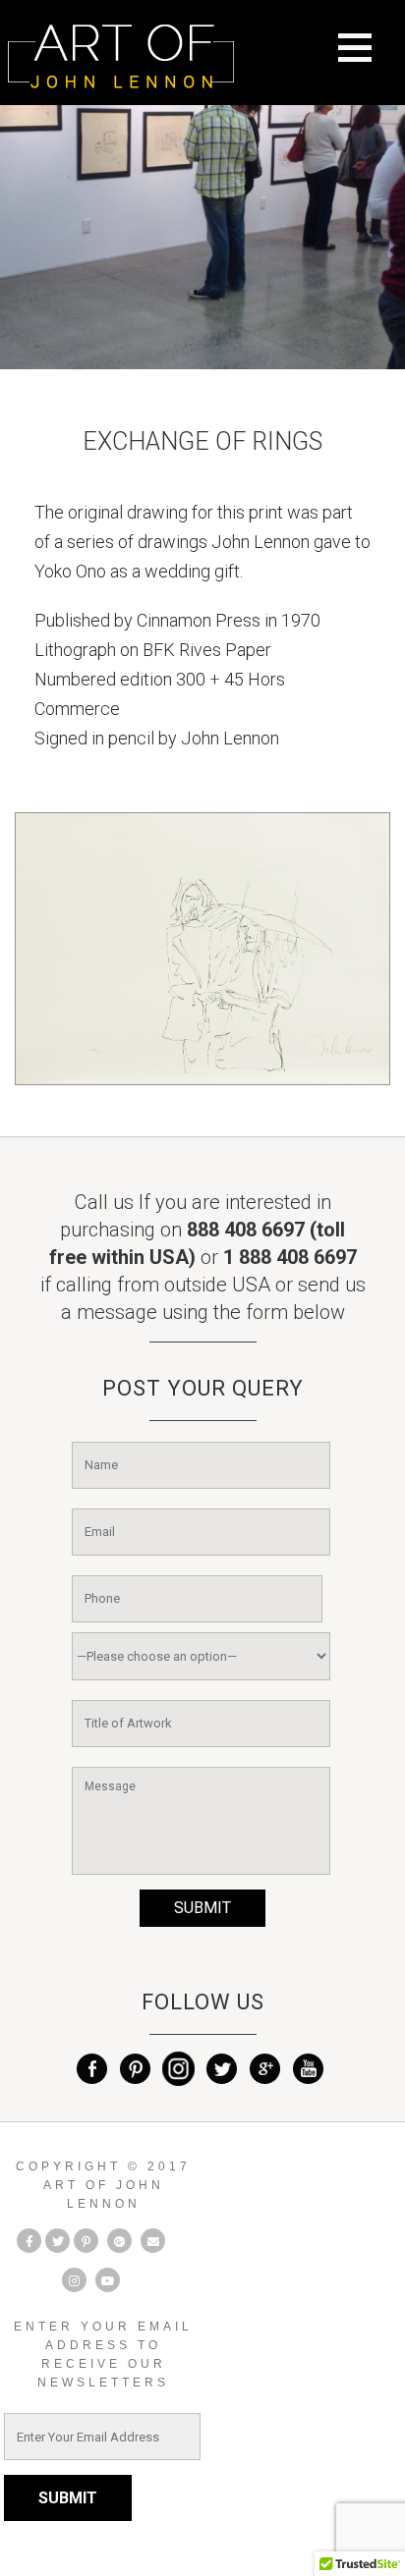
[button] (366, 59)
